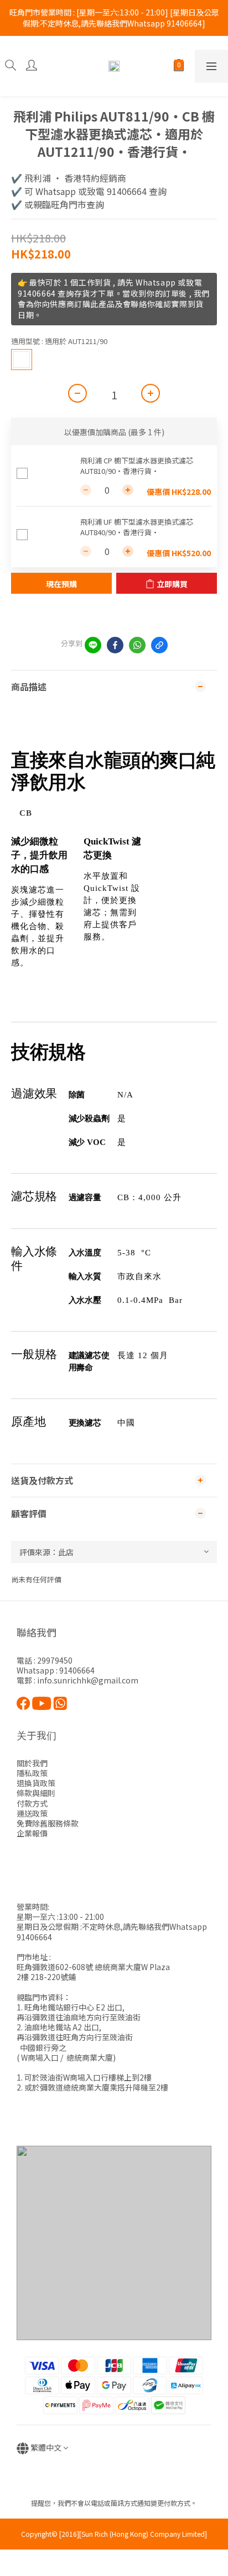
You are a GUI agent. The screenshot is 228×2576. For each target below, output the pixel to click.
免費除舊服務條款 (48, 1823)
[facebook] (115, 645)
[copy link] (159, 645)
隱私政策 (32, 1773)
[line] (93, 645)
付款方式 (32, 1803)
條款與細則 (36, 1793)
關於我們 (32, 1763)
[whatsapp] (137, 645)
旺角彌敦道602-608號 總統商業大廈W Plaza (93, 1967)
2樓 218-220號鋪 (46, 1977)
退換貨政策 (36, 1783)
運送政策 (32, 1813)
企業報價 (32, 1833)
